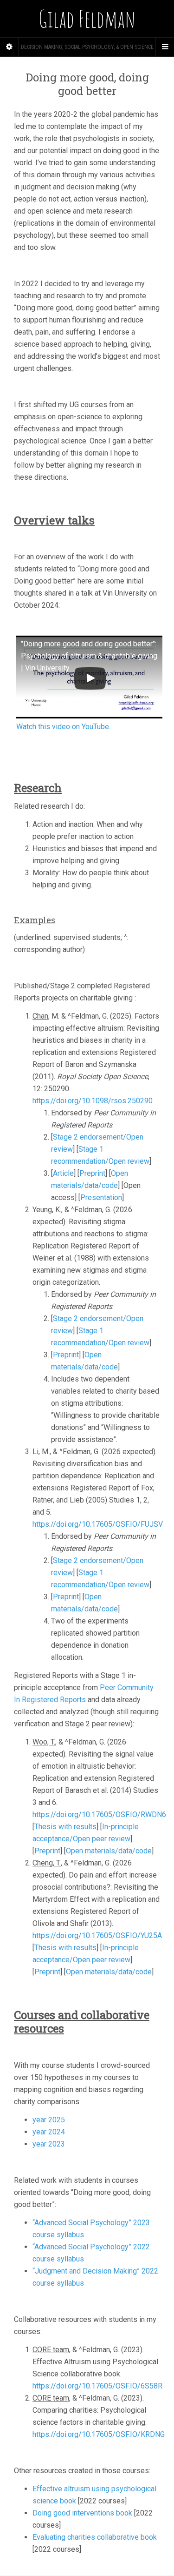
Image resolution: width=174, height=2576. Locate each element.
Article (63, 1173)
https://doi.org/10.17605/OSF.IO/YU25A (97, 1935)
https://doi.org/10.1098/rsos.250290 (93, 1101)
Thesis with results (65, 1827)
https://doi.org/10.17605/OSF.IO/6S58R (97, 2386)
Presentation (101, 1197)
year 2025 (49, 2120)
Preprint (92, 1173)
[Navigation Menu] (165, 47)
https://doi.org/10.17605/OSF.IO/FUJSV (98, 1524)
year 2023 (49, 2144)
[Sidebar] (9, 47)
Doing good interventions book (82, 2513)
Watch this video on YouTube (63, 727)
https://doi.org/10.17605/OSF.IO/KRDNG (99, 2434)
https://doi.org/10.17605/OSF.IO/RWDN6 (99, 1815)
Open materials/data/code (109, 1851)
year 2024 (49, 2132)
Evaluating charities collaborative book (95, 2537)
